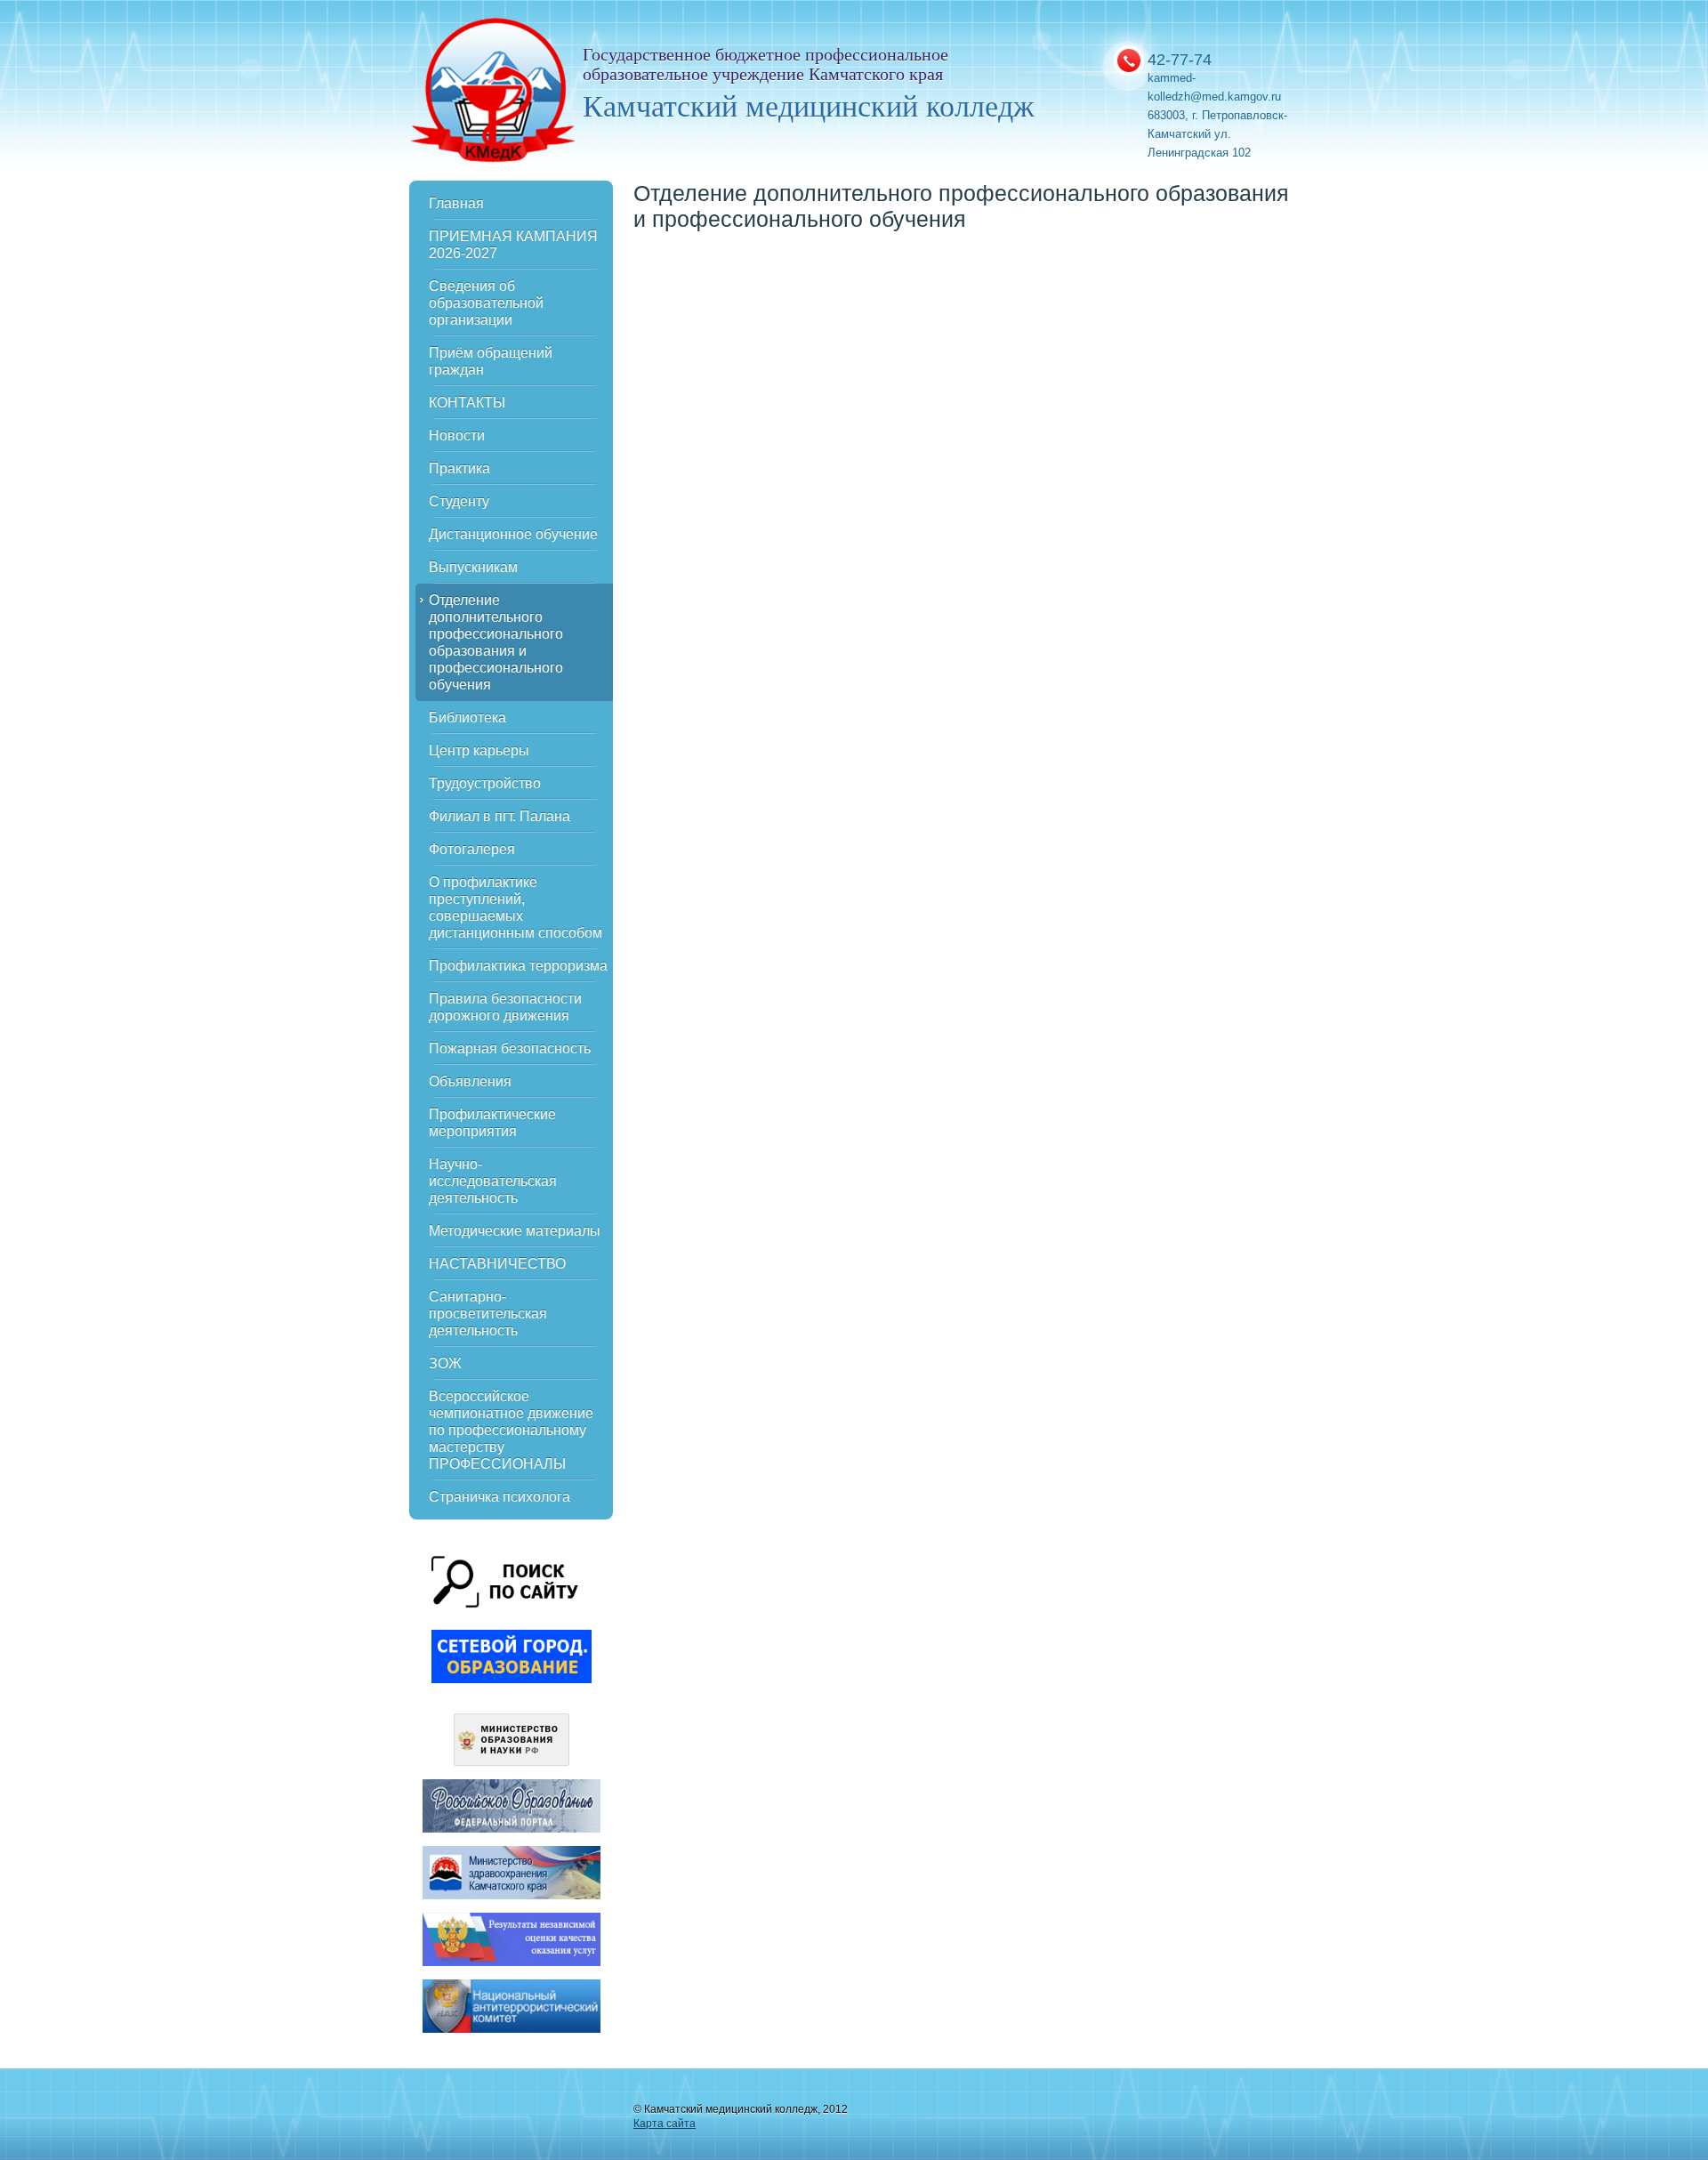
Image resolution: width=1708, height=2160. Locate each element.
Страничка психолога (500, 1497)
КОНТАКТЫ (467, 403)
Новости (457, 435)
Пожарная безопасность (510, 1048)
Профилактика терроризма (518, 966)
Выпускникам (473, 567)
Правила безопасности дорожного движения (505, 1007)
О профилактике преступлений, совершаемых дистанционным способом (516, 907)
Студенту (459, 501)
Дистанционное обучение (513, 534)
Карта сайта (665, 2124)
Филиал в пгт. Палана (500, 816)
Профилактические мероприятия (492, 1123)
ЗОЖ (445, 1363)
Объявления (470, 1081)
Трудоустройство (485, 783)
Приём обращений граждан (491, 361)
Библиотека (467, 717)
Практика (459, 468)
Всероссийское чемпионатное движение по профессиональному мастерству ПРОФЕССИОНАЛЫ (511, 1430)
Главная (456, 203)
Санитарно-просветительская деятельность (488, 1314)
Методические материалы (515, 1231)
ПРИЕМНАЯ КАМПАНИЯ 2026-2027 (513, 245)
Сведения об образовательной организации (486, 303)
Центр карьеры (479, 750)
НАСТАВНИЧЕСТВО (497, 1264)
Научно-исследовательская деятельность (493, 1181)
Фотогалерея (472, 849)
